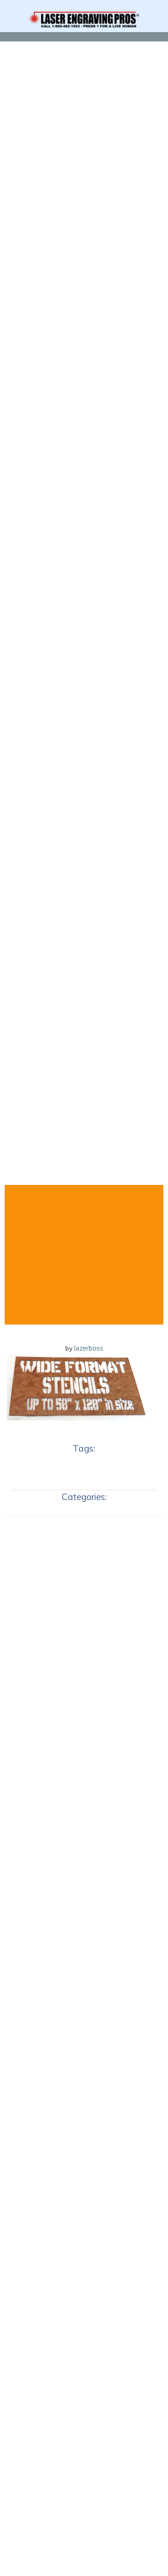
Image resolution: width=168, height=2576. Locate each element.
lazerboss (89, 1348)
